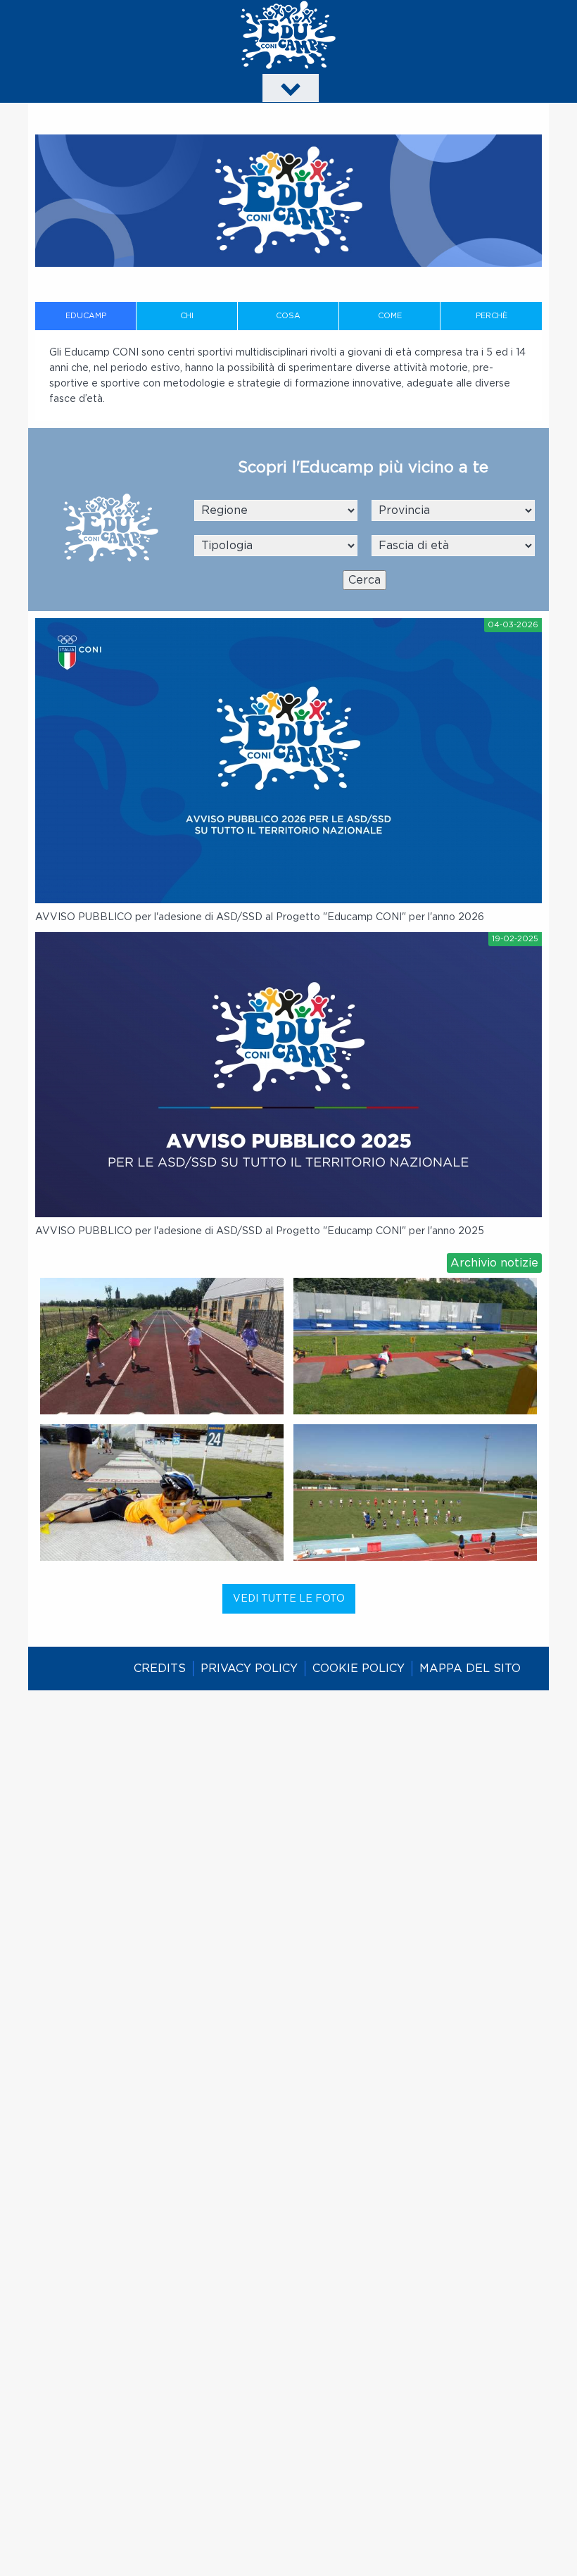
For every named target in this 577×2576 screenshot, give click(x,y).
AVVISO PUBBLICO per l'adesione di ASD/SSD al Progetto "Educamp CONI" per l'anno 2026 (260, 917)
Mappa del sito (470, 1669)
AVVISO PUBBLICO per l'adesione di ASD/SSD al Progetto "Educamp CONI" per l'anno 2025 (260, 1231)
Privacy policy (249, 1669)
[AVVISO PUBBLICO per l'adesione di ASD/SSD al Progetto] (288, 761)
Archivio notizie (494, 1263)
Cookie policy (359, 1669)
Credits (160, 1669)
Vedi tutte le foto (289, 1599)
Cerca (364, 580)
